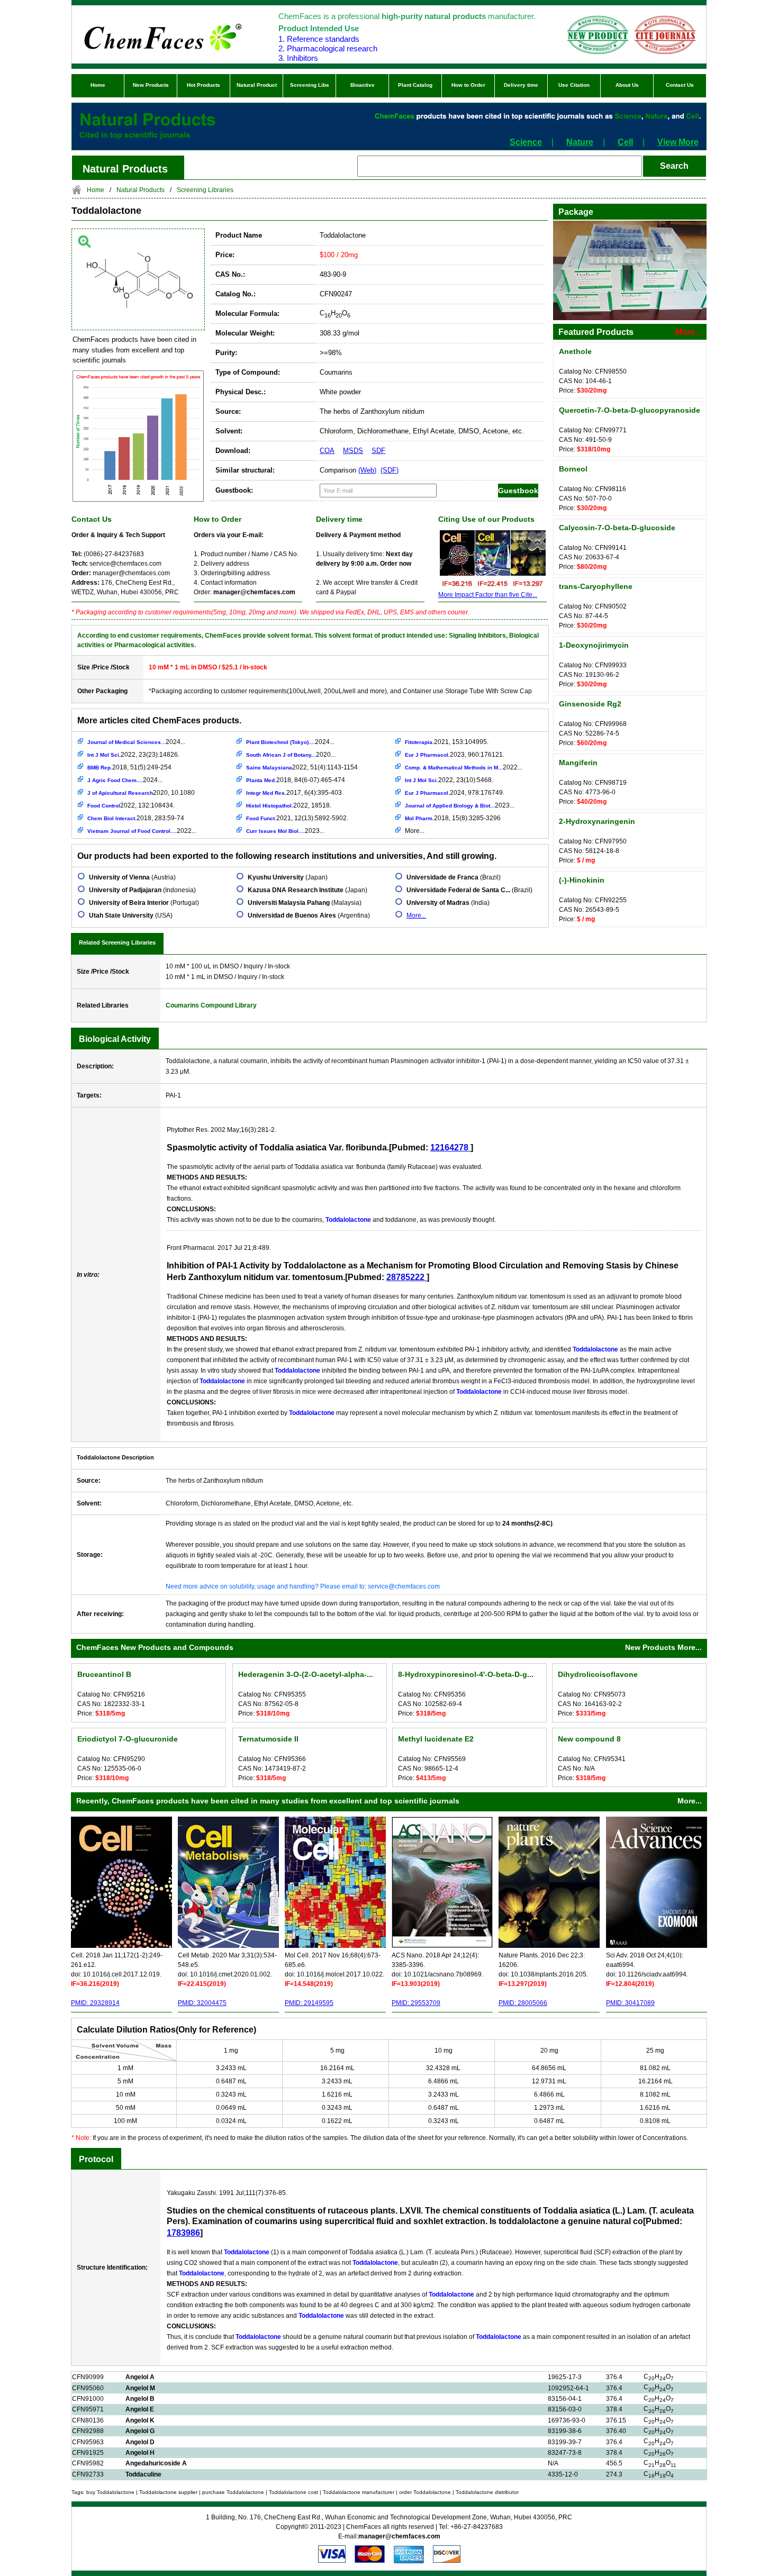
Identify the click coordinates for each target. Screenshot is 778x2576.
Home (98, 85)
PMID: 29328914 (95, 2003)
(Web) (367, 470)
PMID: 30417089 (630, 2003)
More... (415, 831)
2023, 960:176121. (455, 755)
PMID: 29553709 (416, 2003)
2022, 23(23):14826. (133, 755)
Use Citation (574, 85)
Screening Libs (310, 85)
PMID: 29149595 (309, 2003)
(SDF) (390, 470)
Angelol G (140, 2431)
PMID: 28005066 (523, 2003)
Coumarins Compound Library (211, 1005)
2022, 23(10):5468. (449, 780)
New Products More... (663, 1647)
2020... (291, 755)
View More (678, 142)
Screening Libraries (205, 190)
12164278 (450, 1148)
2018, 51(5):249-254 (129, 767)
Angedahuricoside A (156, 2463)
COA (327, 451)
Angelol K (140, 2420)
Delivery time (521, 85)
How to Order (468, 85)
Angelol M (140, 2388)
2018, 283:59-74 (136, 818)
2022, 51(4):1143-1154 (302, 767)
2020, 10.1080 (141, 793)
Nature (580, 142)
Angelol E (140, 2409)
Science (526, 142)
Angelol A (140, 2377)
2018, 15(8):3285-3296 (453, 818)
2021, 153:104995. (447, 742)
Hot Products (203, 85)
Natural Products (141, 190)
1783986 (183, 2233)
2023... (285, 831)
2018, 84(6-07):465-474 (296, 780)
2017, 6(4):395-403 (294, 793)
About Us (627, 85)
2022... (142, 831)
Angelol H (140, 2453)
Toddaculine (143, 2474)
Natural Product (257, 85)
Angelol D (140, 2442)
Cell (625, 142)
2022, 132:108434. (131, 805)
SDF (378, 451)
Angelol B (140, 2399)
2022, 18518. (289, 805)
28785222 (406, 1277)
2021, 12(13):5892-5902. (297, 818)
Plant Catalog (415, 85)
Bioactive (363, 85)
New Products (151, 85)
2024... (136, 742)
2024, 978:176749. (455, 793)
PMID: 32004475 (202, 2003)
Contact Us (680, 85)
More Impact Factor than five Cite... (488, 595)
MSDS (353, 451)
